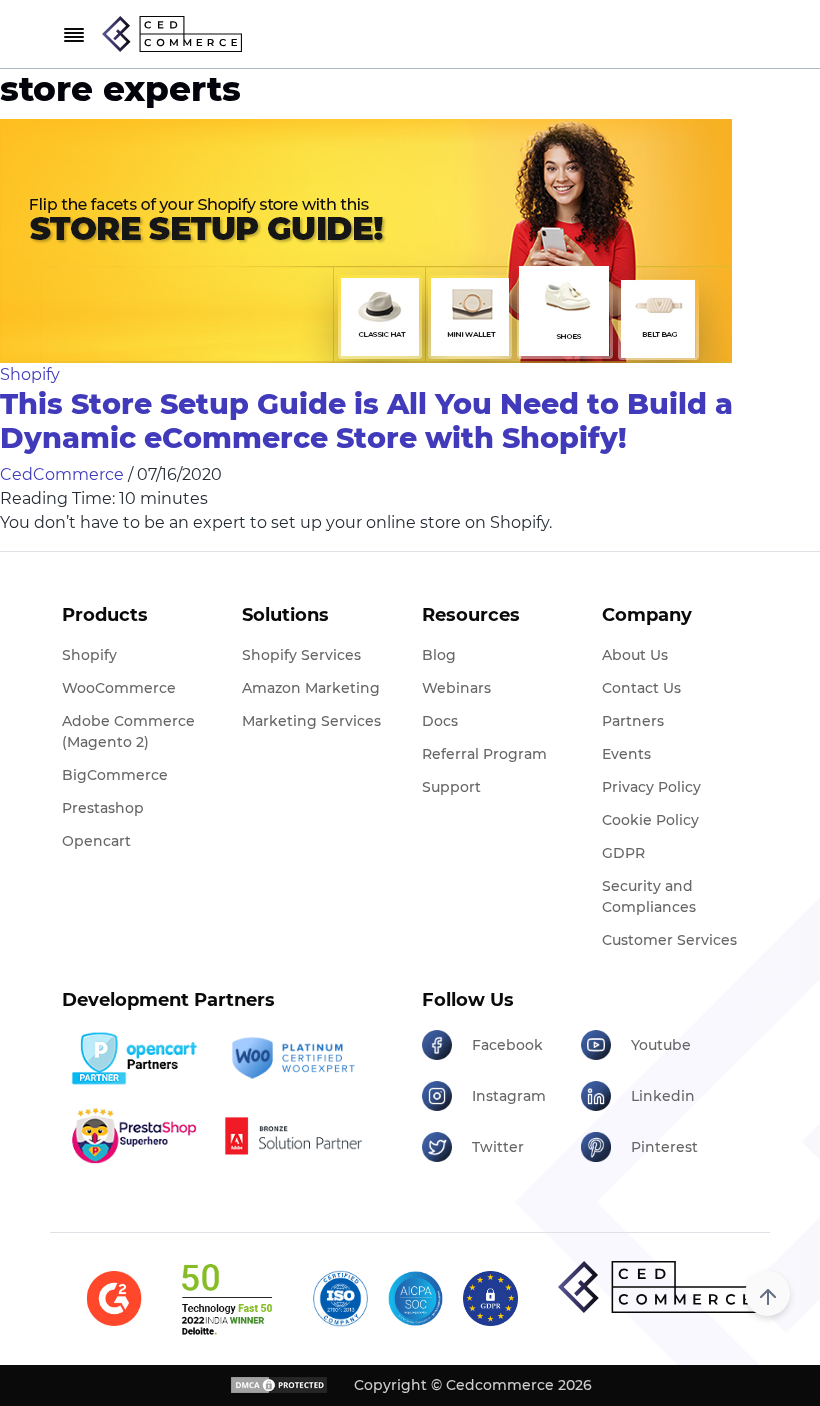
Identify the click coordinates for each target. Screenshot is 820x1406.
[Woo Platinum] (293, 1059)
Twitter (498, 1147)
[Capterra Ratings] (114, 1298)
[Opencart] (134, 1058)
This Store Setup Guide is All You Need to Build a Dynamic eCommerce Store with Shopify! (366, 420)
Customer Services (669, 940)
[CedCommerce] (172, 34)
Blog (439, 655)
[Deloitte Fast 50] (226, 1299)
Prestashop (103, 808)
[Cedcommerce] (658, 1287)
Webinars (456, 688)
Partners (633, 721)
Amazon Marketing (311, 688)
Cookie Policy (650, 820)
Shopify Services (301, 655)
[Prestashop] (134, 1135)
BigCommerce (115, 775)
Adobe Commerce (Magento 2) (128, 731)
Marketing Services (311, 721)
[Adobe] (293, 1135)
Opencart (96, 841)
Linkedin (663, 1096)
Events (626, 754)
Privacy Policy (651, 787)
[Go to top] (767, 1293)
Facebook (507, 1045)
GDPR (623, 853)
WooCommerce (119, 688)
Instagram (509, 1096)
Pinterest (664, 1147)
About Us (635, 655)
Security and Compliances (649, 896)
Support (451, 787)
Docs (440, 721)
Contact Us (641, 688)
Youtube (661, 1045)
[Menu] (74, 34)
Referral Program (484, 754)
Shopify (30, 374)
